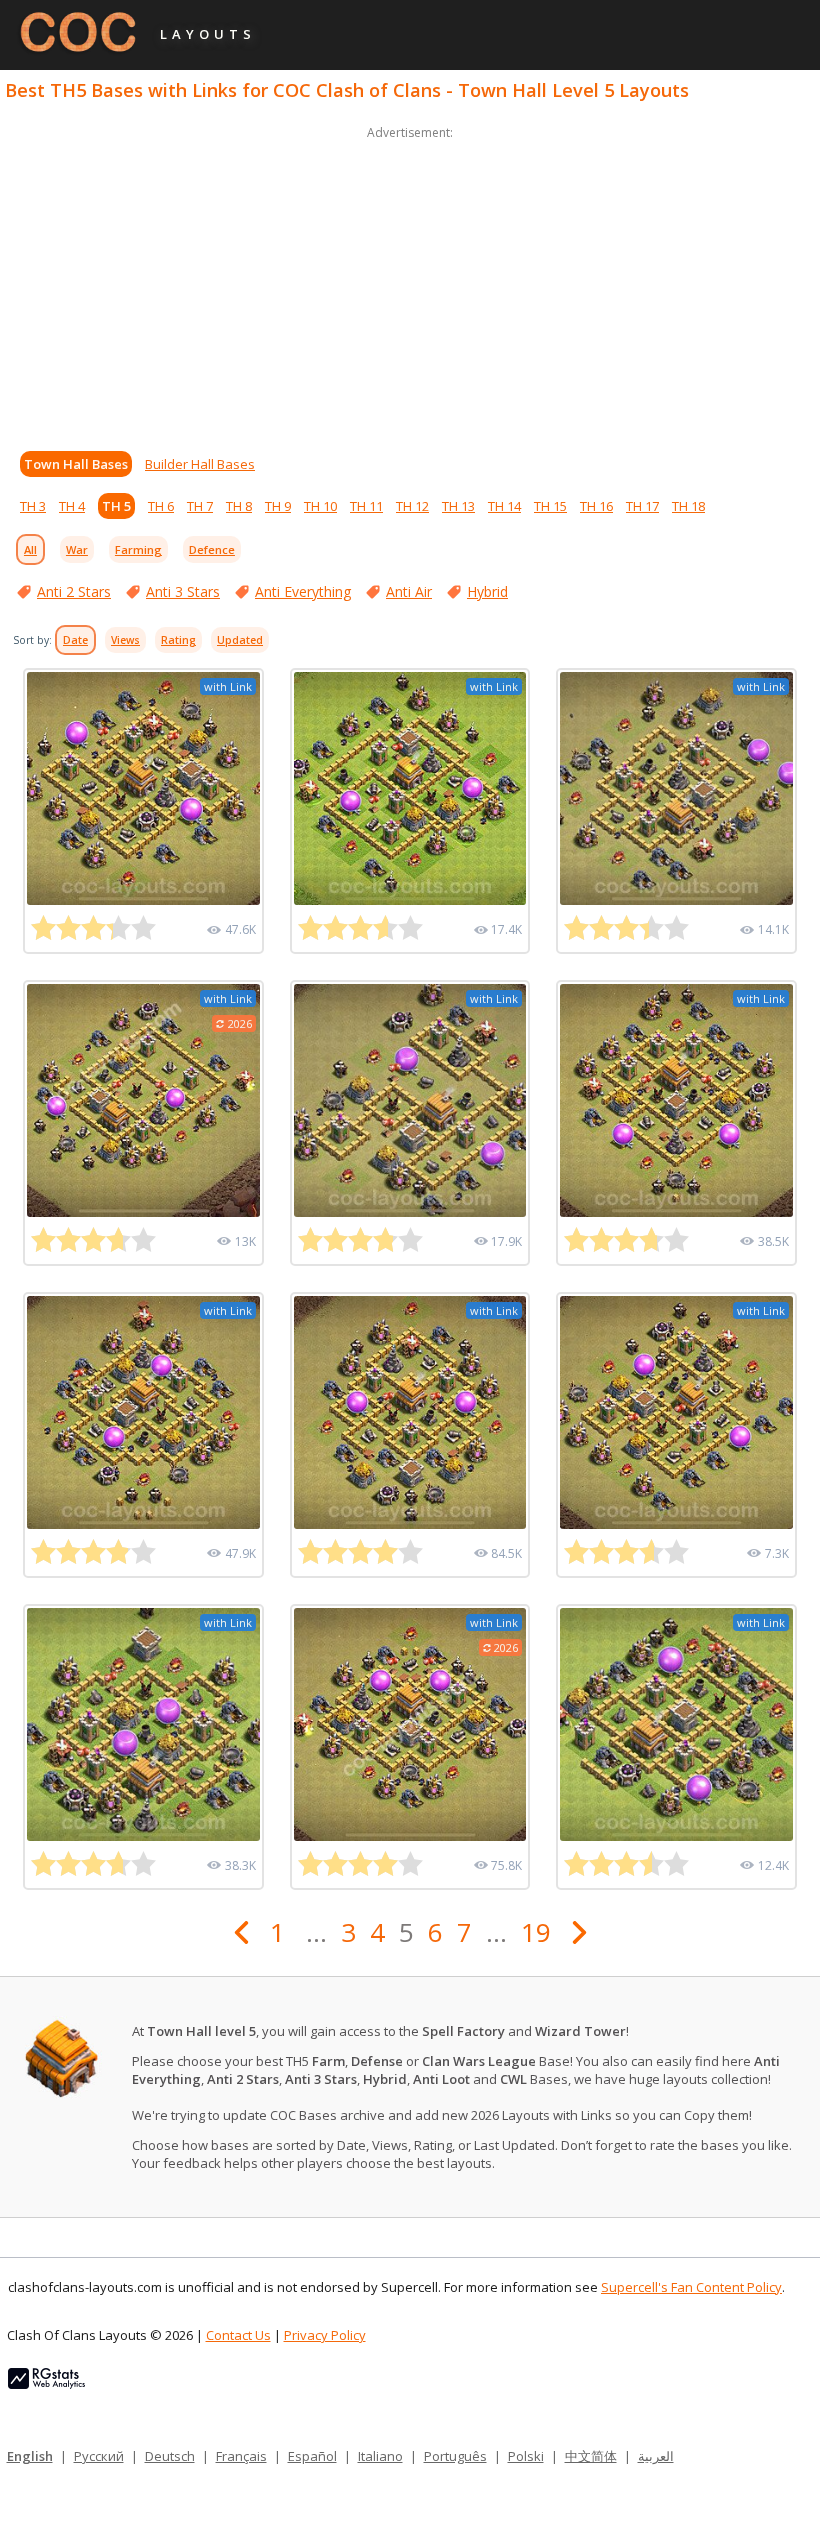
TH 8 (239, 506)
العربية (656, 2456)
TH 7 (200, 506)
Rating (178, 640)
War (77, 549)
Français (241, 2456)
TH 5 (116, 506)
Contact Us (238, 2335)
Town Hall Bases (76, 464)
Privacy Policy (325, 2335)
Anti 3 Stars (183, 591)
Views (125, 640)
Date (75, 640)
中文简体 (591, 2456)
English (30, 2456)
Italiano (380, 2456)
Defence (212, 549)
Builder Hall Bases (200, 464)
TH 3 (33, 506)
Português (455, 2456)
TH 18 (688, 506)
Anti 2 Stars (74, 591)
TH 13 (458, 506)
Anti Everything (303, 591)
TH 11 (366, 506)
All (30, 549)
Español (312, 2456)
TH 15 (550, 506)
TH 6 (161, 506)
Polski (526, 2456)
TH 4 (72, 506)
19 (536, 1932)
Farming (138, 549)
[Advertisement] (410, 284)
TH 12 (412, 506)
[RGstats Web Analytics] (46, 2384)
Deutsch (170, 2456)
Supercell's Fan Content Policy (691, 2287)
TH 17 (642, 506)
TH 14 (504, 506)
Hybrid (487, 591)
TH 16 (596, 506)
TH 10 (320, 506)
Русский (99, 2456)
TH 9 (278, 506)
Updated (240, 640)
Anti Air (409, 591)
